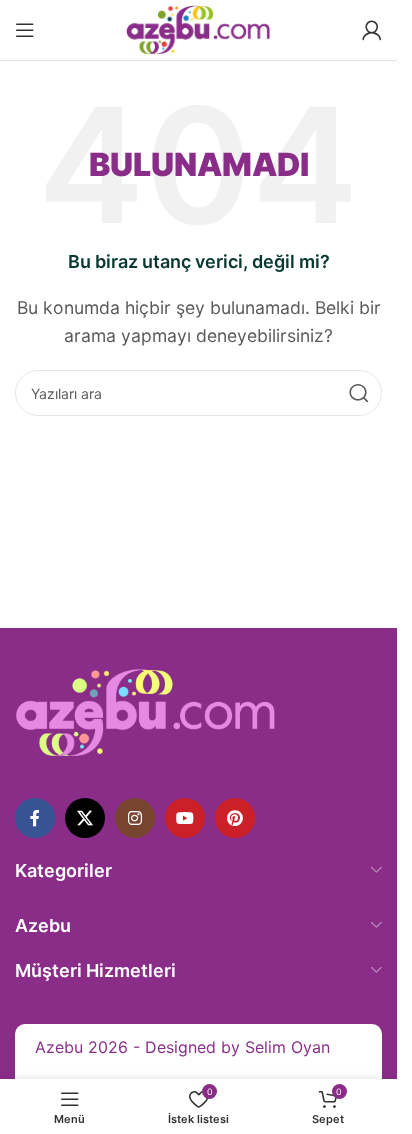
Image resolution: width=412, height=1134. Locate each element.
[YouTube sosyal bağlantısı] (185, 818)
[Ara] (359, 393)
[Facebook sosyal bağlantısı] (35, 818)
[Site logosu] (198, 28)
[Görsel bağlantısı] (146, 711)
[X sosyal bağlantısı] (85, 818)
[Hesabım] (372, 30)
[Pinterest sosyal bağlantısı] (235, 818)
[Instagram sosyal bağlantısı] (135, 818)
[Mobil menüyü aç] (25, 30)
